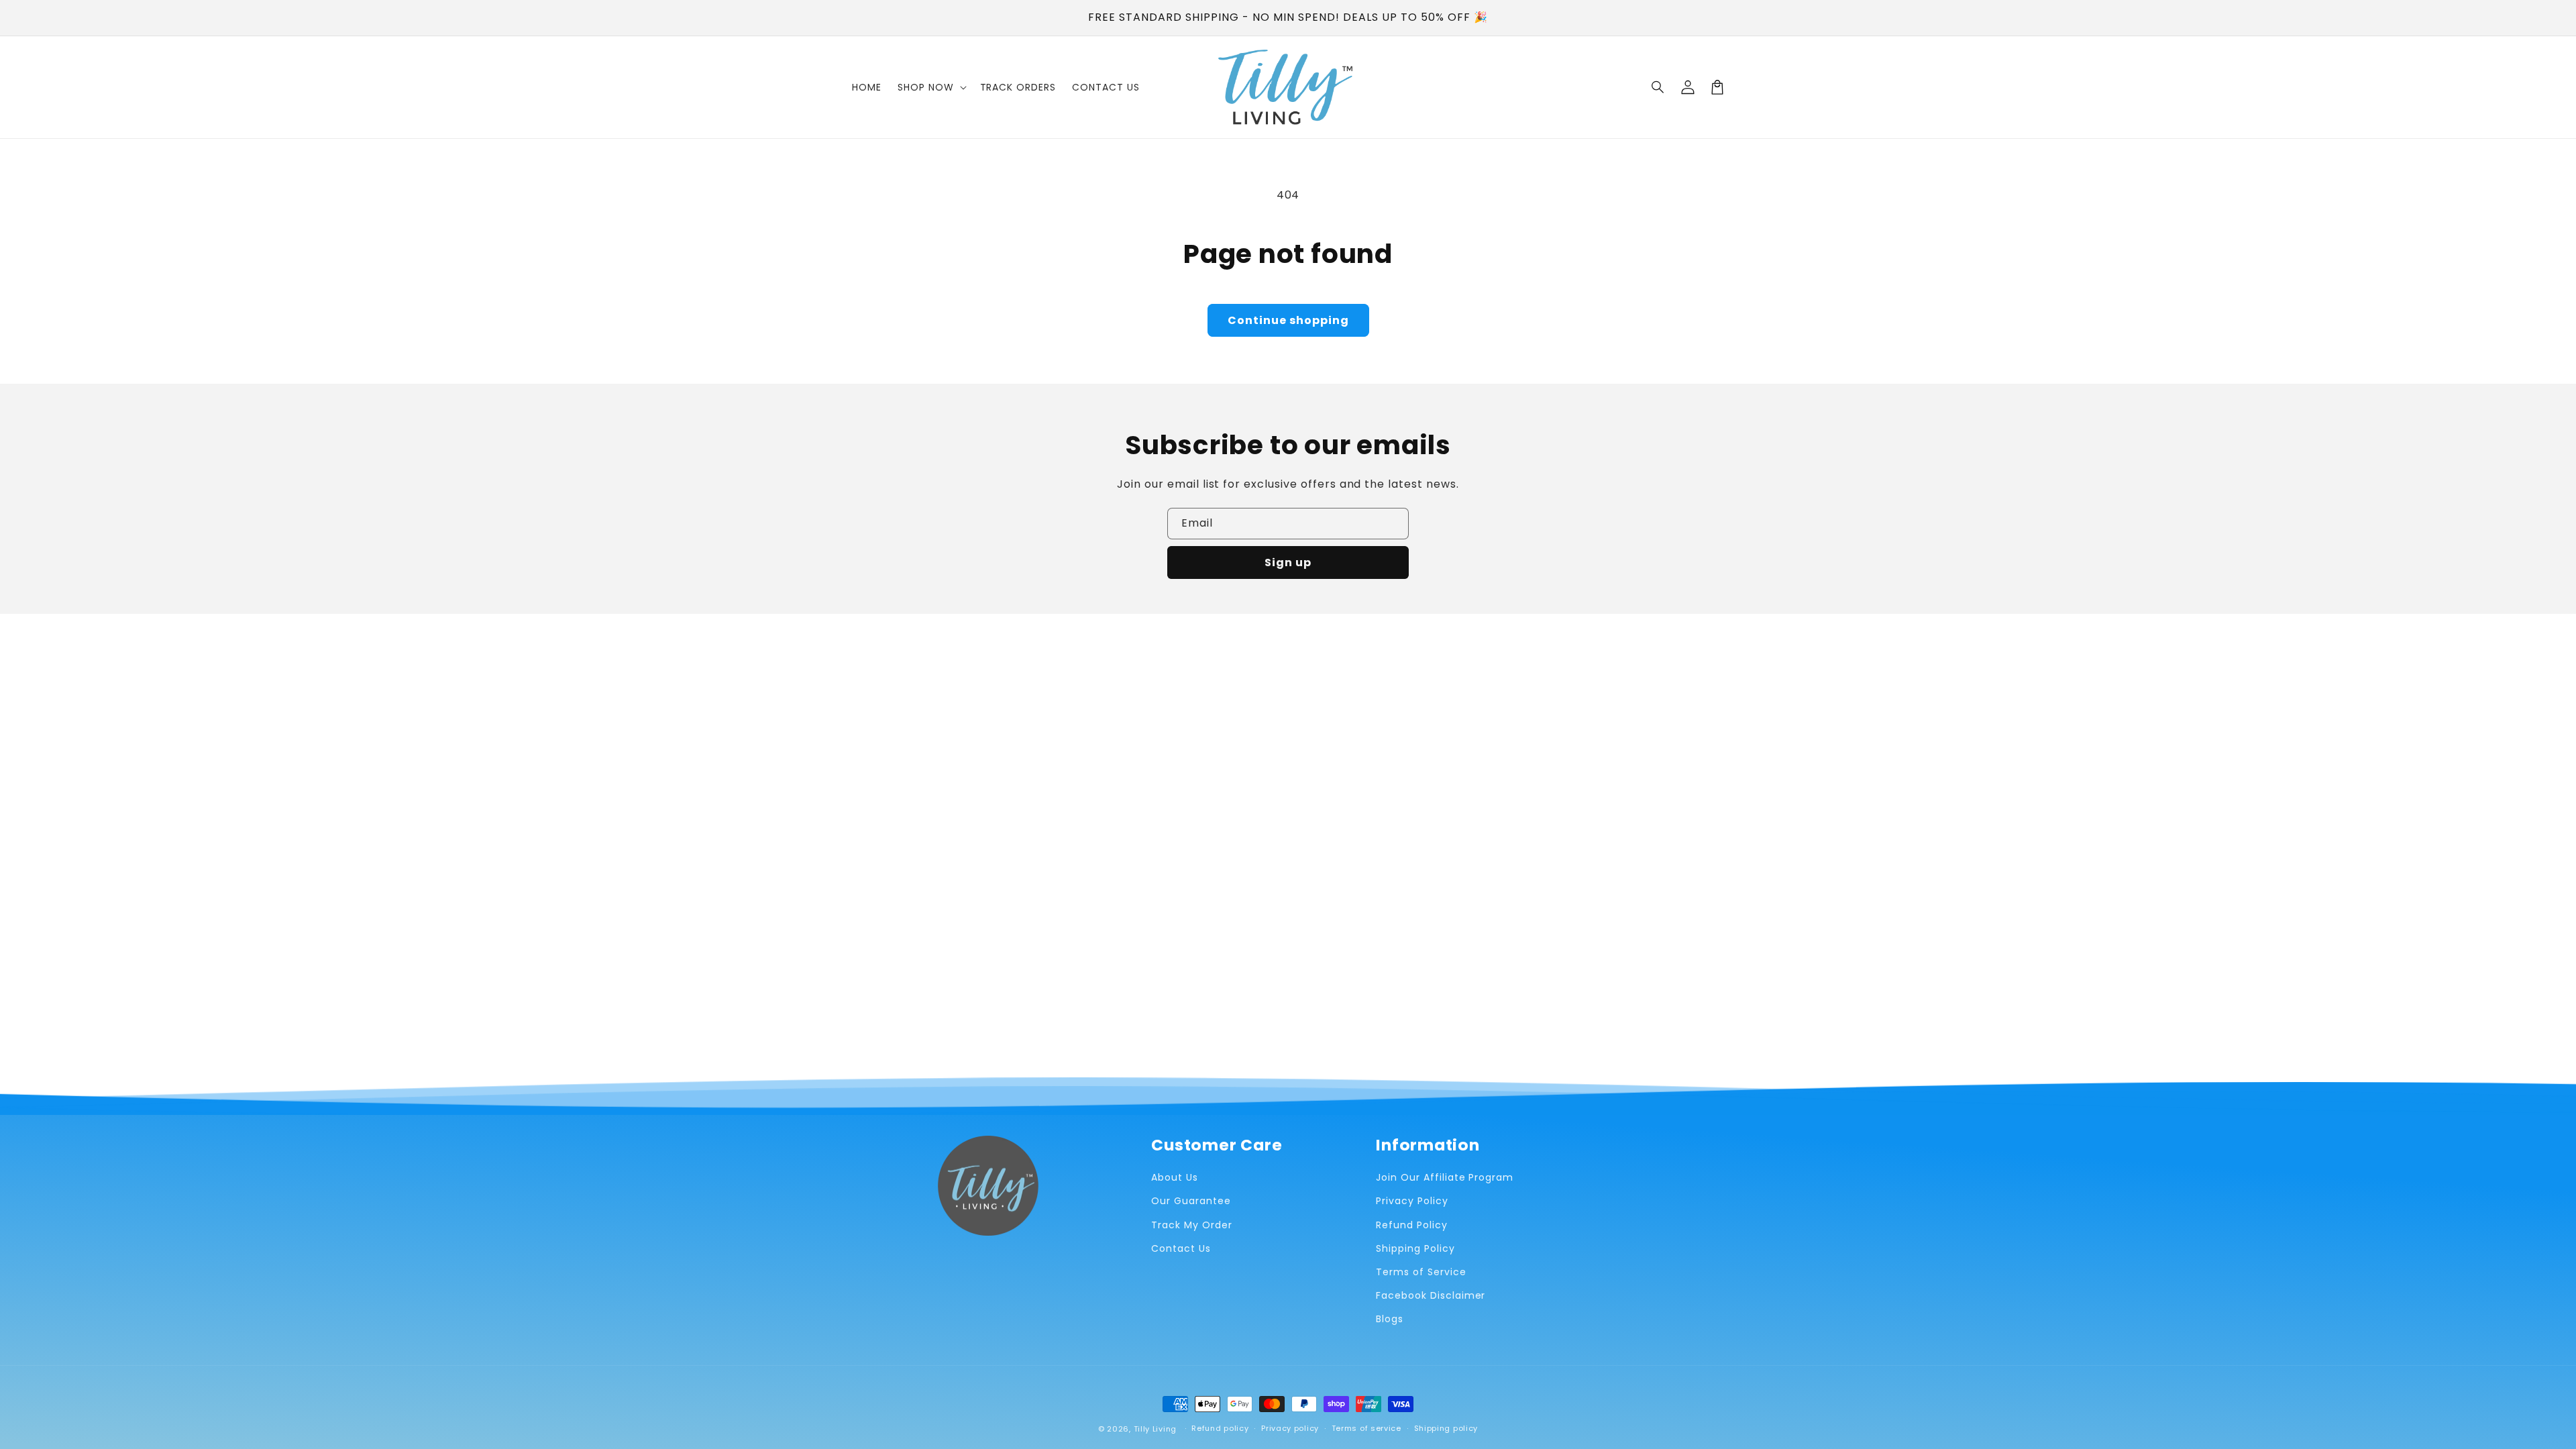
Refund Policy (1411, 1225)
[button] (1658, 87)
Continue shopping (1288, 320)
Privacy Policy (1412, 1201)
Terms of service (1366, 1428)
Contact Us (1181, 1248)
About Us (1175, 1177)
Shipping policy (1446, 1428)
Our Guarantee (1191, 1201)
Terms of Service (1421, 1272)
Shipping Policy (1415, 1248)
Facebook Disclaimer (1431, 1295)
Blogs (1390, 1319)
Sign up (1288, 562)
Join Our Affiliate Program (1445, 1177)
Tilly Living (1155, 1429)
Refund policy (1220, 1428)
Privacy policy (1290, 1428)
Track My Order (1191, 1225)
